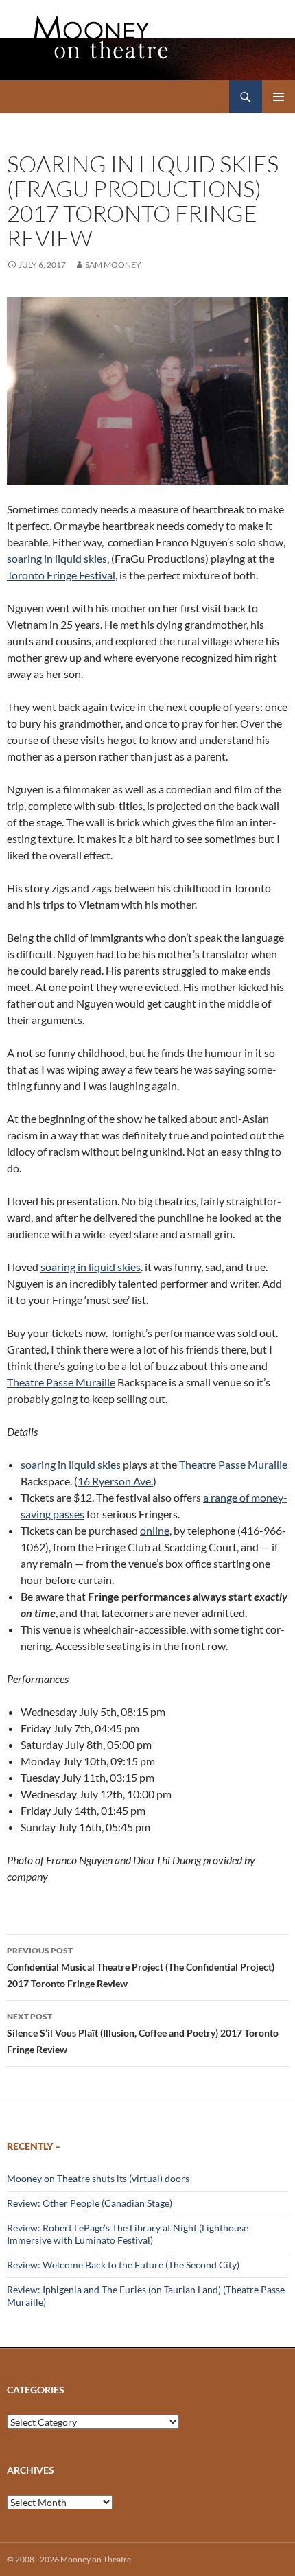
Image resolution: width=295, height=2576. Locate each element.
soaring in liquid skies (57, 558)
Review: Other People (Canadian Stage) (90, 2203)
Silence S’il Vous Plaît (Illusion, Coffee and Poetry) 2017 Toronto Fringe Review (143, 2033)
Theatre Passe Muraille (61, 1382)
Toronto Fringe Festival (61, 575)
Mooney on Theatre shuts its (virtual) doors (98, 2178)
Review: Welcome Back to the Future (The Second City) (123, 2265)
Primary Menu (279, 97)
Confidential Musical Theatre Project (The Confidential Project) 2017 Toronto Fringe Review (141, 1967)
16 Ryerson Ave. (115, 1481)
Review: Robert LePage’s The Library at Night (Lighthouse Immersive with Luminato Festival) (128, 2234)
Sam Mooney (113, 265)
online (155, 1530)
